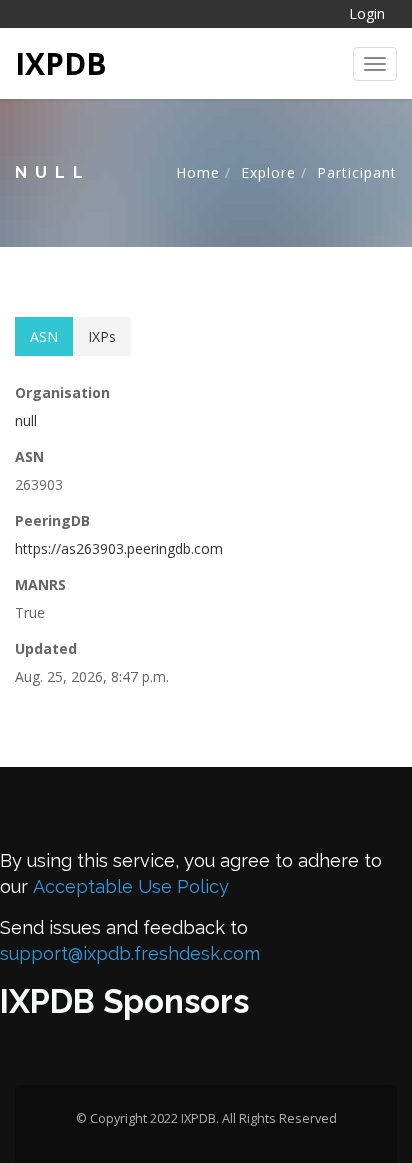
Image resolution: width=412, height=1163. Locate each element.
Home (198, 172)
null (26, 420)
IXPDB (61, 63)
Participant (357, 172)
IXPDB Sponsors (124, 1001)
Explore (268, 172)
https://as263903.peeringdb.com (119, 548)
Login (367, 13)
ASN (44, 336)
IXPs (102, 336)
